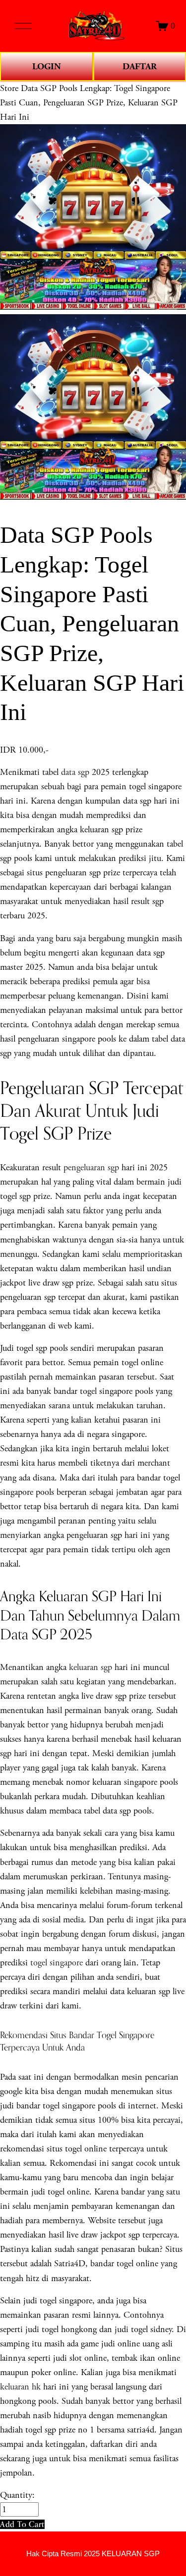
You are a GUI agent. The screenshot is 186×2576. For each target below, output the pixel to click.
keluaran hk (20, 2387)
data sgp (75, 772)
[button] (22, 2524)
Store (9, 88)
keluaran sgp (91, 1667)
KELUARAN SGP (131, 2554)
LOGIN (47, 67)
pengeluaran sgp (91, 1168)
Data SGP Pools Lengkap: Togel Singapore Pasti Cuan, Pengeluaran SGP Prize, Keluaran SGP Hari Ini (89, 103)
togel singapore (57, 1963)
